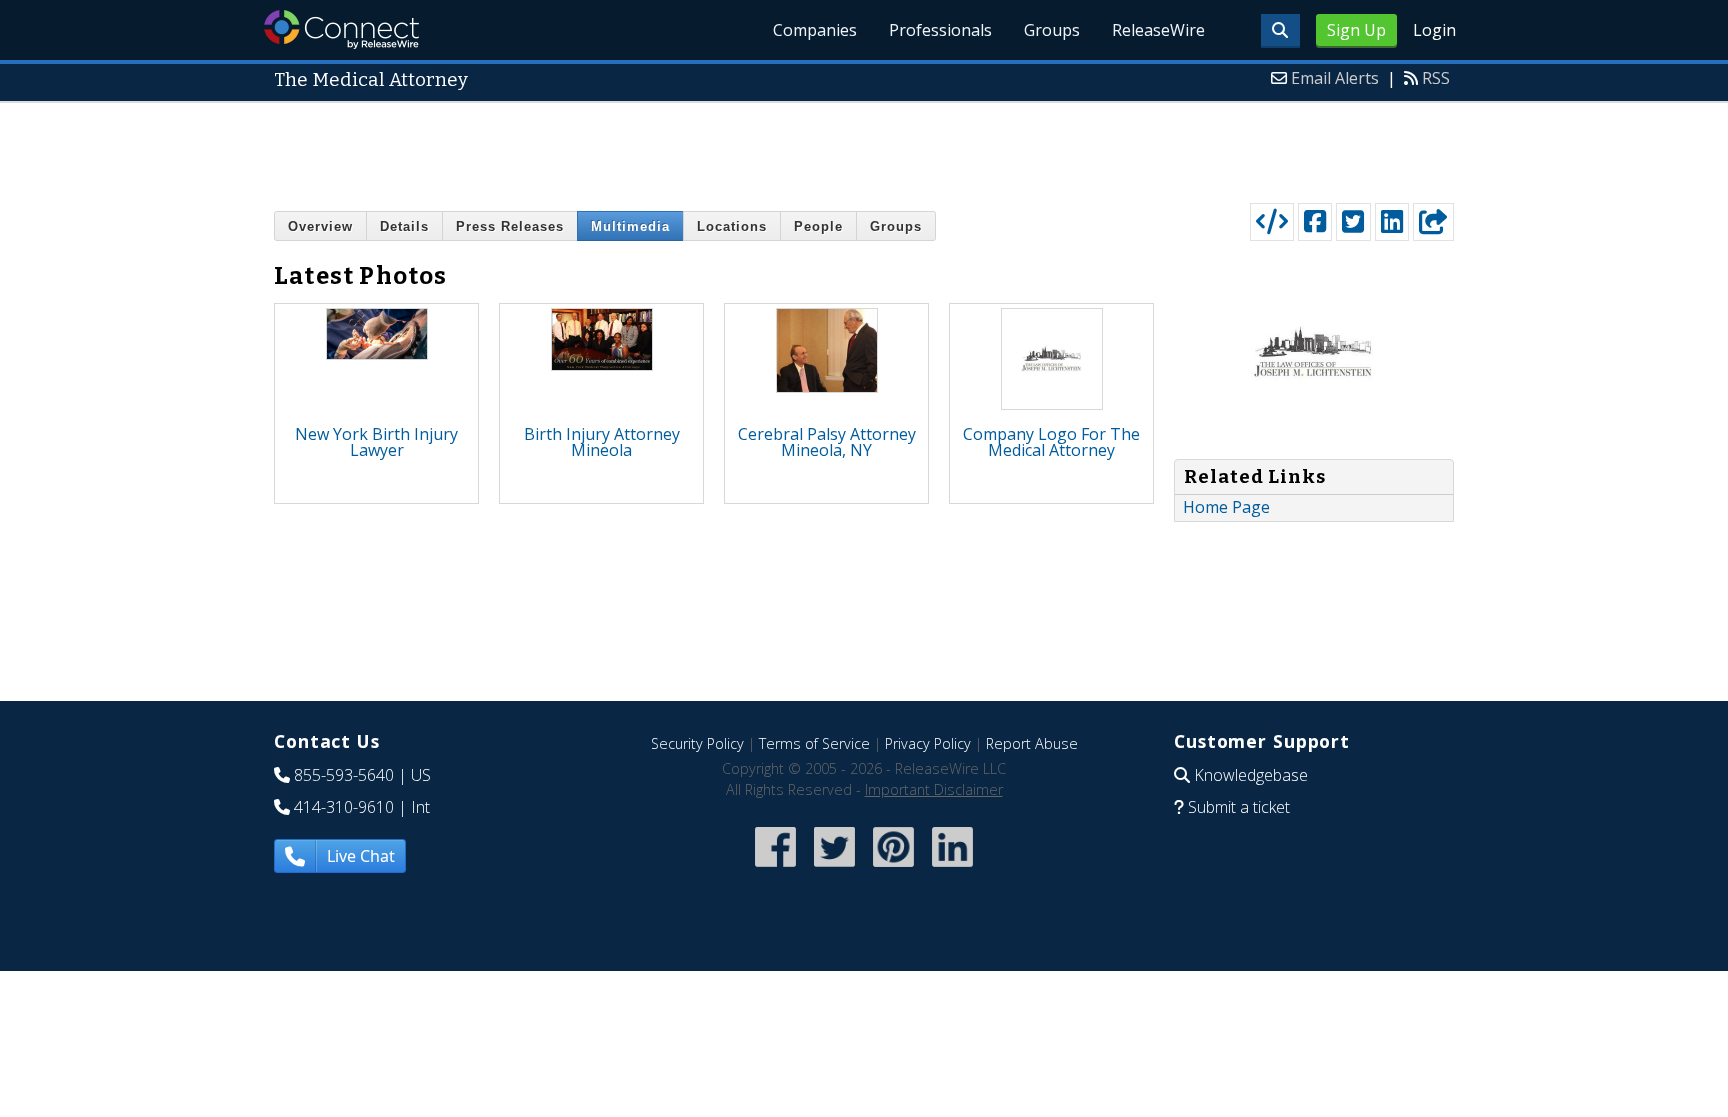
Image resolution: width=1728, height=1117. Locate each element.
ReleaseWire (1158, 30)
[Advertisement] (864, 148)
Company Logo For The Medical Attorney (1051, 442)
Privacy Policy (928, 743)
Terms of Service (814, 743)
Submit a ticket (1239, 807)
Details (404, 226)
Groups (1052, 30)
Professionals (940, 30)
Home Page (1226, 507)
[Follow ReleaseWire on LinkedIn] (952, 868)
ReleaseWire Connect (341, 29)
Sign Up (1356, 30)
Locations (732, 226)
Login (1434, 30)
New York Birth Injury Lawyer (376, 442)
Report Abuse (1032, 743)
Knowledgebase (1251, 775)
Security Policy (697, 743)
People (818, 226)
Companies (815, 30)
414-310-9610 (344, 807)
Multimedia (630, 226)
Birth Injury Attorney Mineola (602, 442)
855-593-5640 (344, 775)
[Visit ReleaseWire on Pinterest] (893, 868)
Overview (320, 226)
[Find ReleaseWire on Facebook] (775, 868)
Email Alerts (1335, 78)
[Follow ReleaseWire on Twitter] (834, 868)
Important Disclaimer (934, 789)
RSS (1436, 78)
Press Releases (510, 226)
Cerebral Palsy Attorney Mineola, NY (827, 442)
